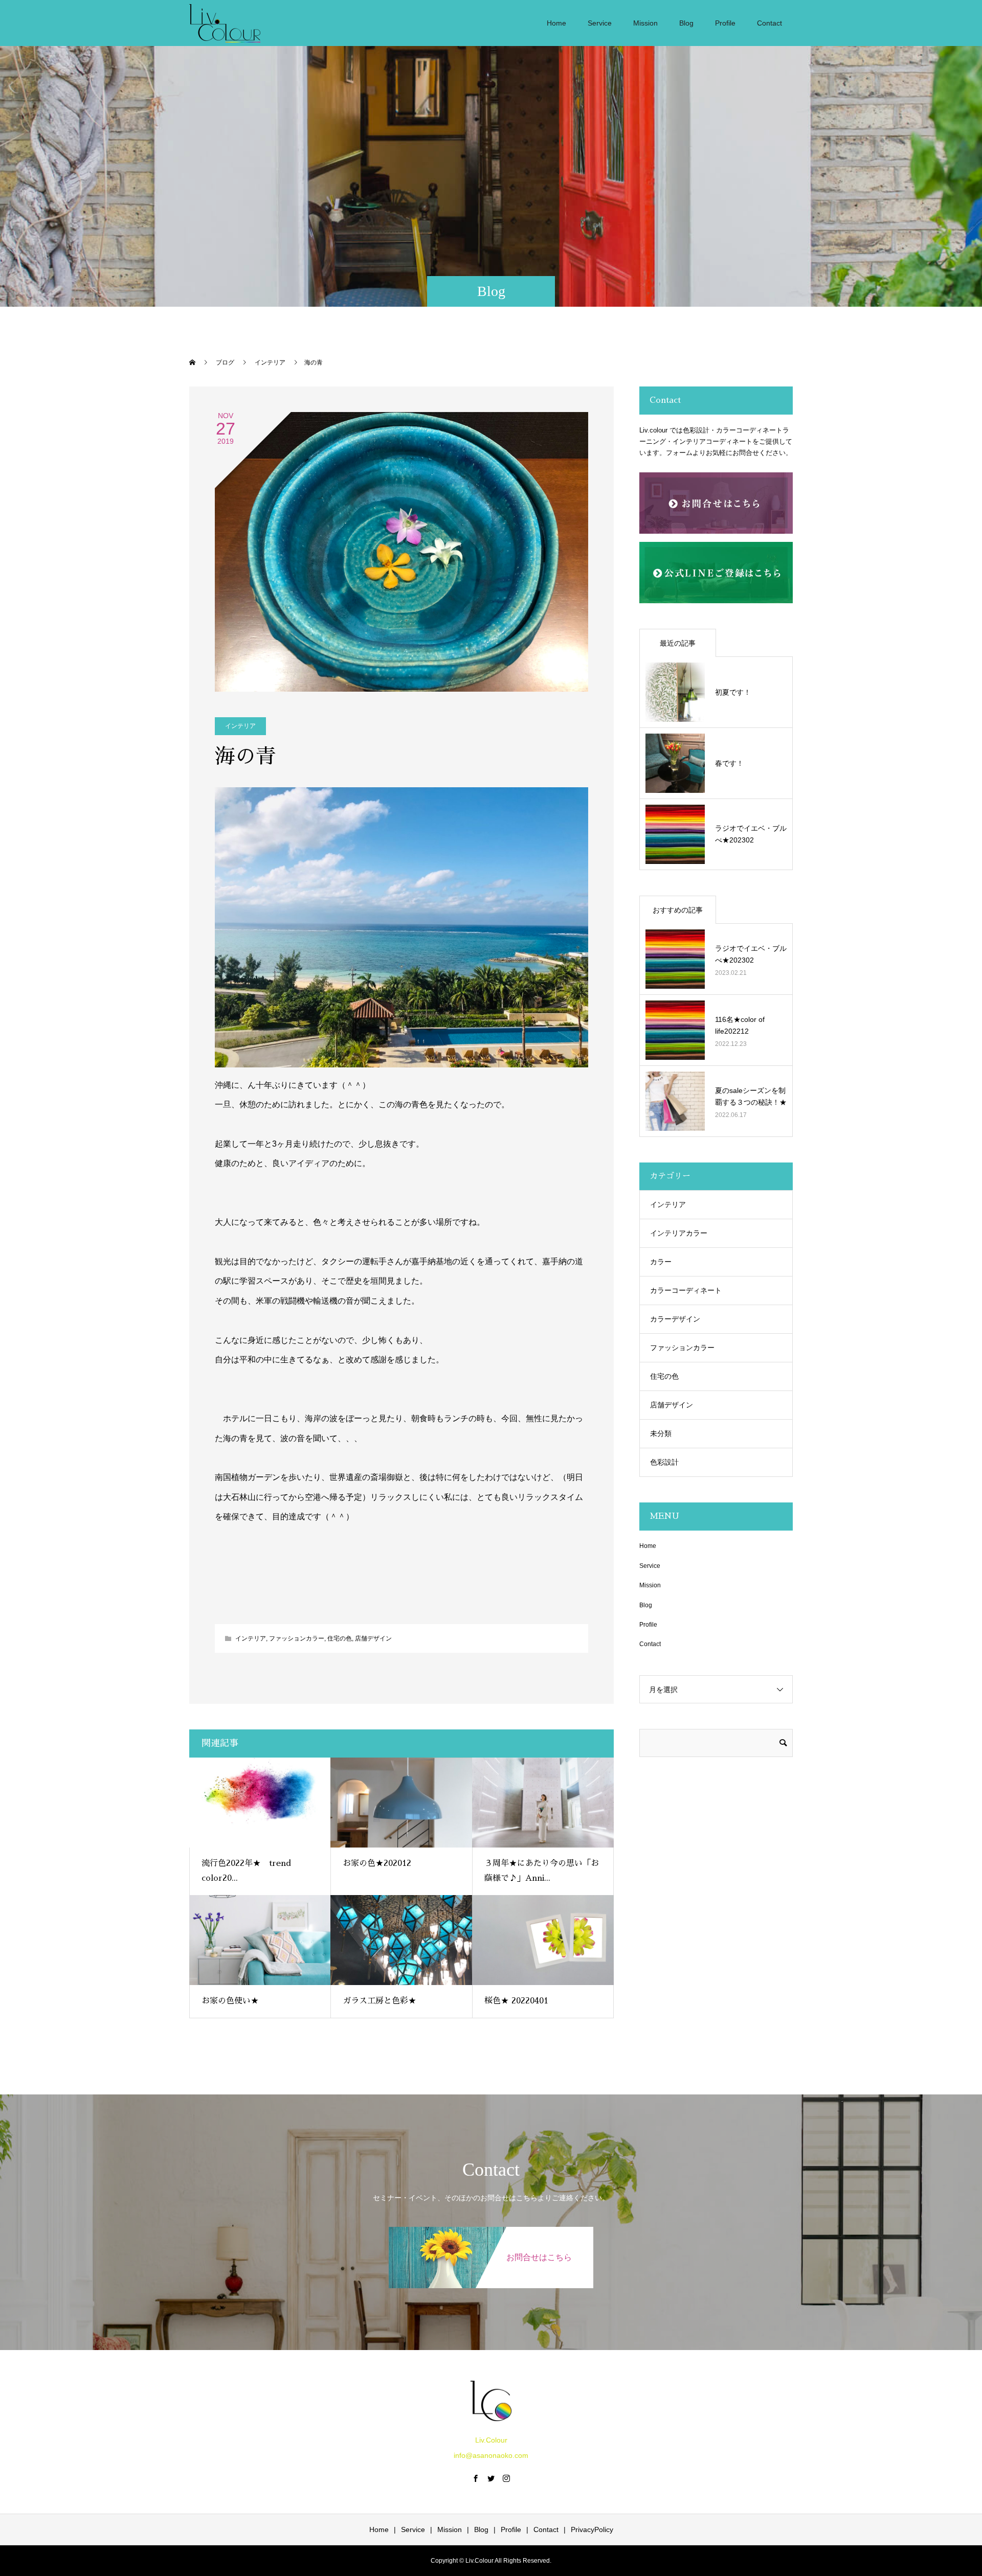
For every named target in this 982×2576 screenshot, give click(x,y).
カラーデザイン (675, 1319)
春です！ (729, 763)
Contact (769, 23)
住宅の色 (340, 1638)
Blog (686, 23)
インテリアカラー (679, 1233)
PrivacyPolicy (592, 2529)
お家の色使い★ (230, 2001)
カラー (661, 1262)
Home (556, 23)
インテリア (240, 726)
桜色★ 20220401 (516, 2001)
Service (600, 23)
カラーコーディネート (686, 1290)
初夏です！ (733, 692)
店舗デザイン (373, 1638)
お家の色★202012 (377, 1863)
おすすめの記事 (678, 910)
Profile (725, 23)
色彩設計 (664, 1462)
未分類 (661, 1433)
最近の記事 (678, 643)
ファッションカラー (297, 1638)
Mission (645, 23)
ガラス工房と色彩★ (380, 2001)
